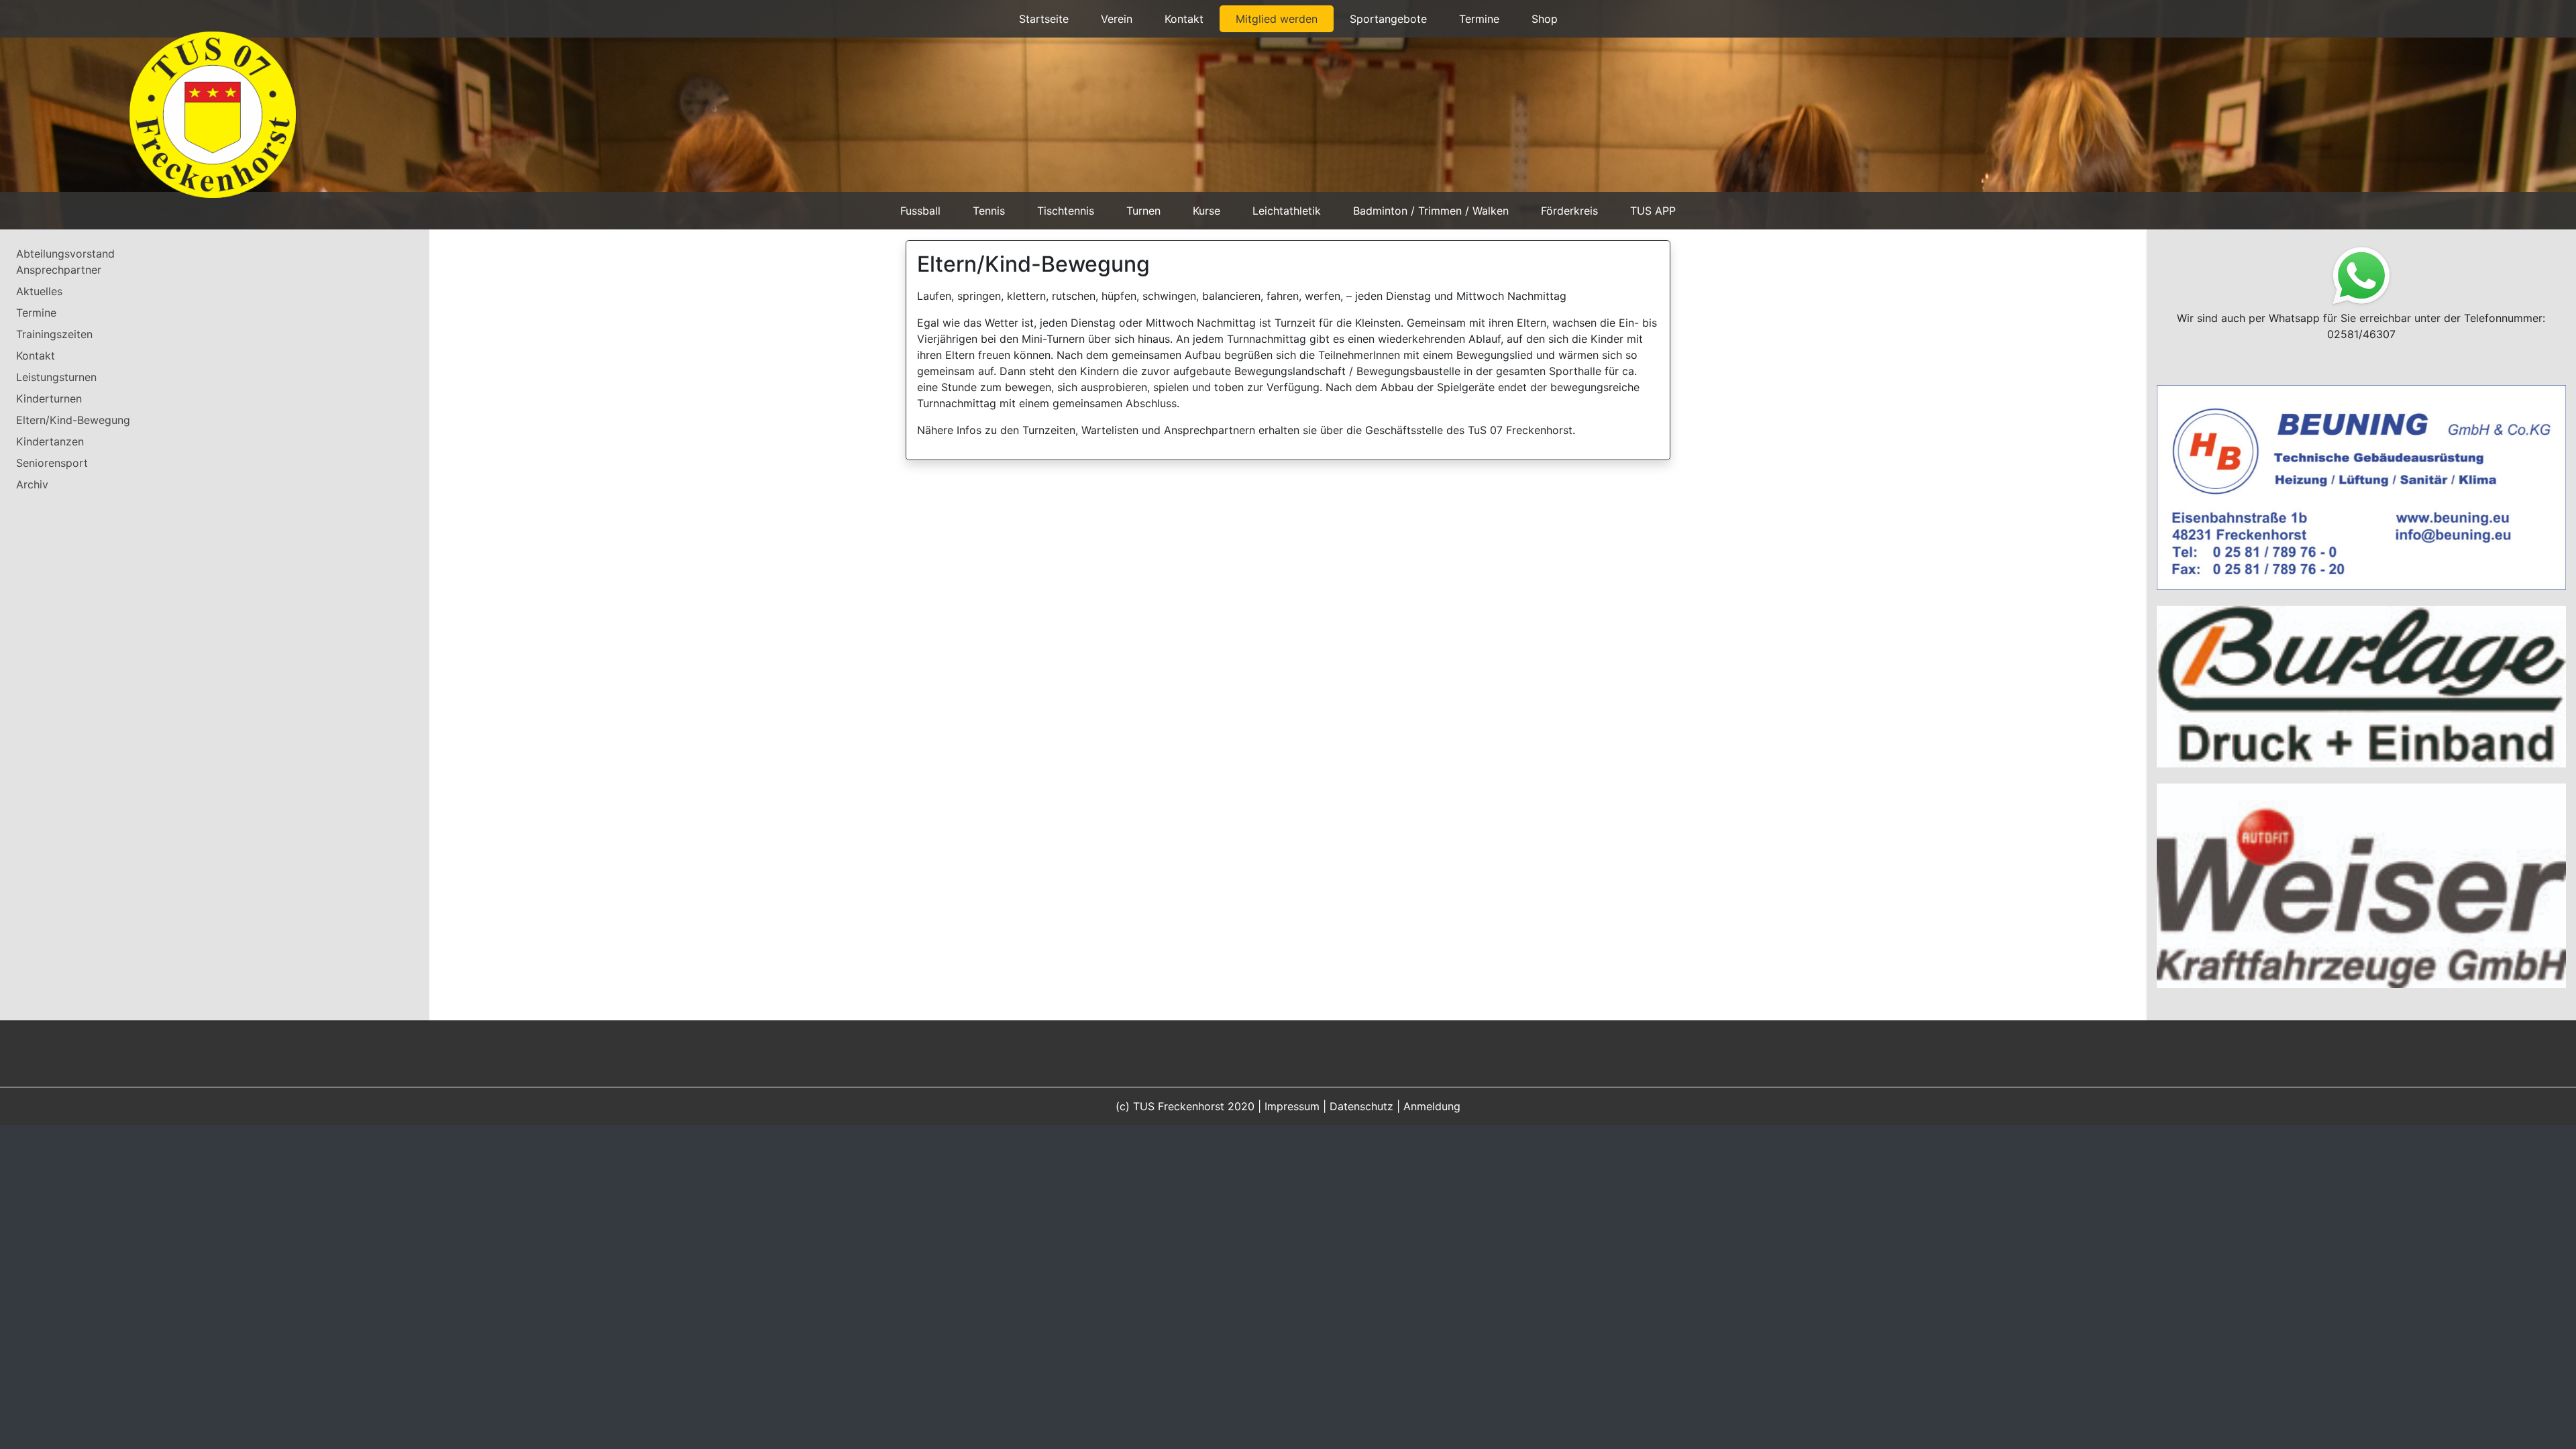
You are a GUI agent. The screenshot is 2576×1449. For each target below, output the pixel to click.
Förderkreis (1569, 211)
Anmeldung (1432, 977)
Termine (1479, 19)
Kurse (1206, 211)
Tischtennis (1066, 211)
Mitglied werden (1277, 19)
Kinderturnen (49, 398)
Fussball (920, 211)
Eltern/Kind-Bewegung (73, 420)
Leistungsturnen (56, 377)
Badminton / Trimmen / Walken (1431, 211)
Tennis (989, 211)
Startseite (1044, 19)
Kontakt (1184, 19)
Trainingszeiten (54, 334)
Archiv (32, 484)
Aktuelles (39, 291)
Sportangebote (1388, 19)
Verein (1117, 19)
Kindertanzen (50, 441)
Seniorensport (52, 463)
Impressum (1292, 977)
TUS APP (1653, 211)
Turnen (1143, 211)
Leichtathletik (1287, 211)
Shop (1545, 19)
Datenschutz (1361, 977)
